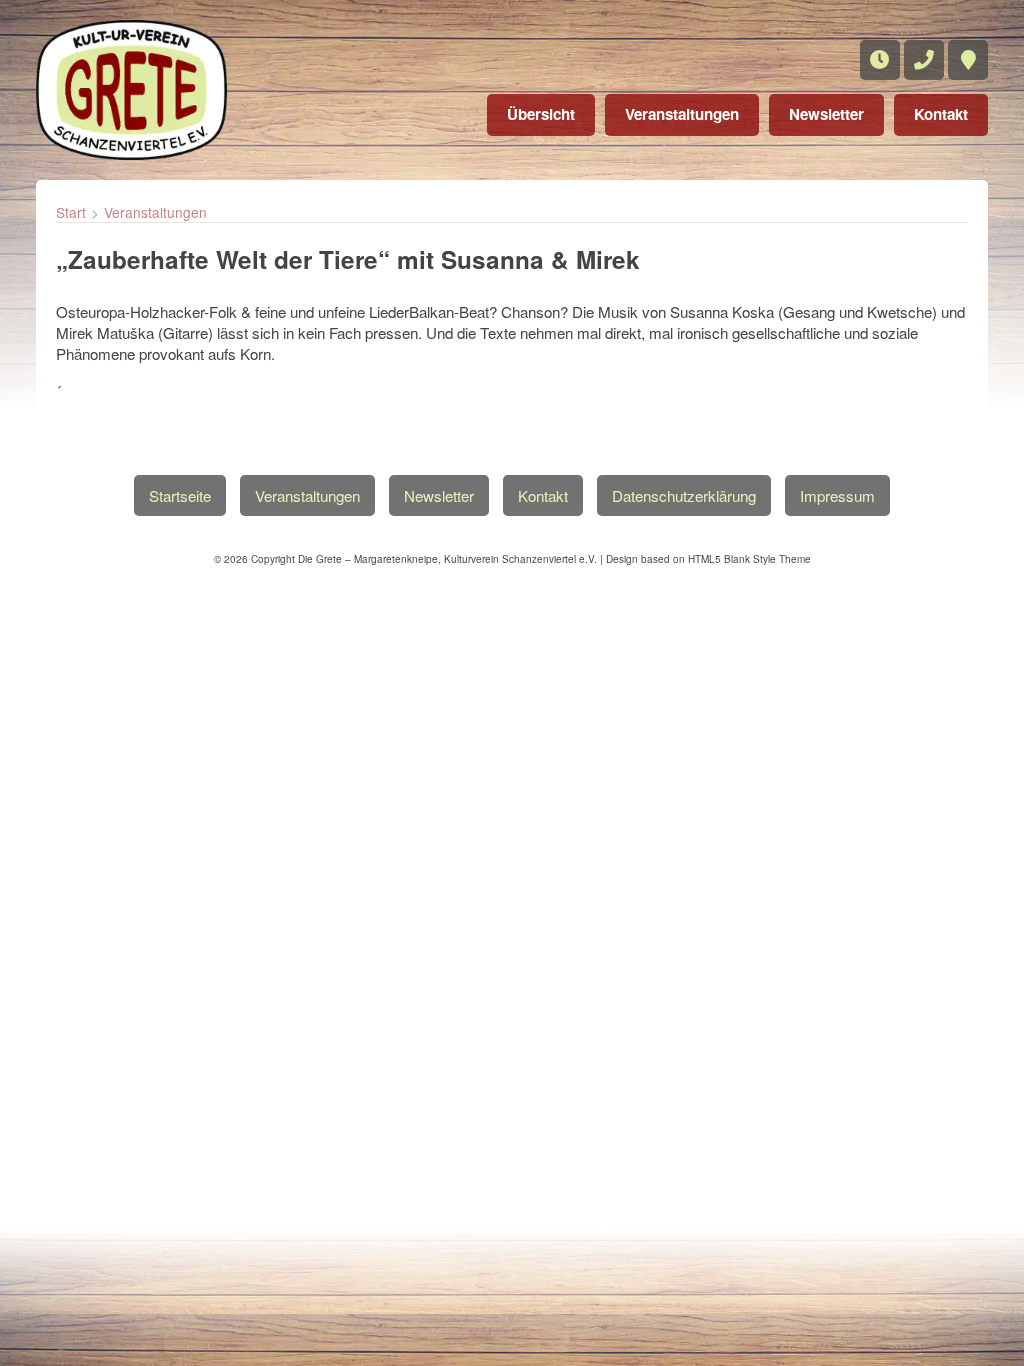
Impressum (837, 495)
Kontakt (941, 114)
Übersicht (541, 114)
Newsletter (826, 114)
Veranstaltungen (682, 114)
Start (71, 212)
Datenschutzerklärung (684, 495)
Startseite (180, 495)
